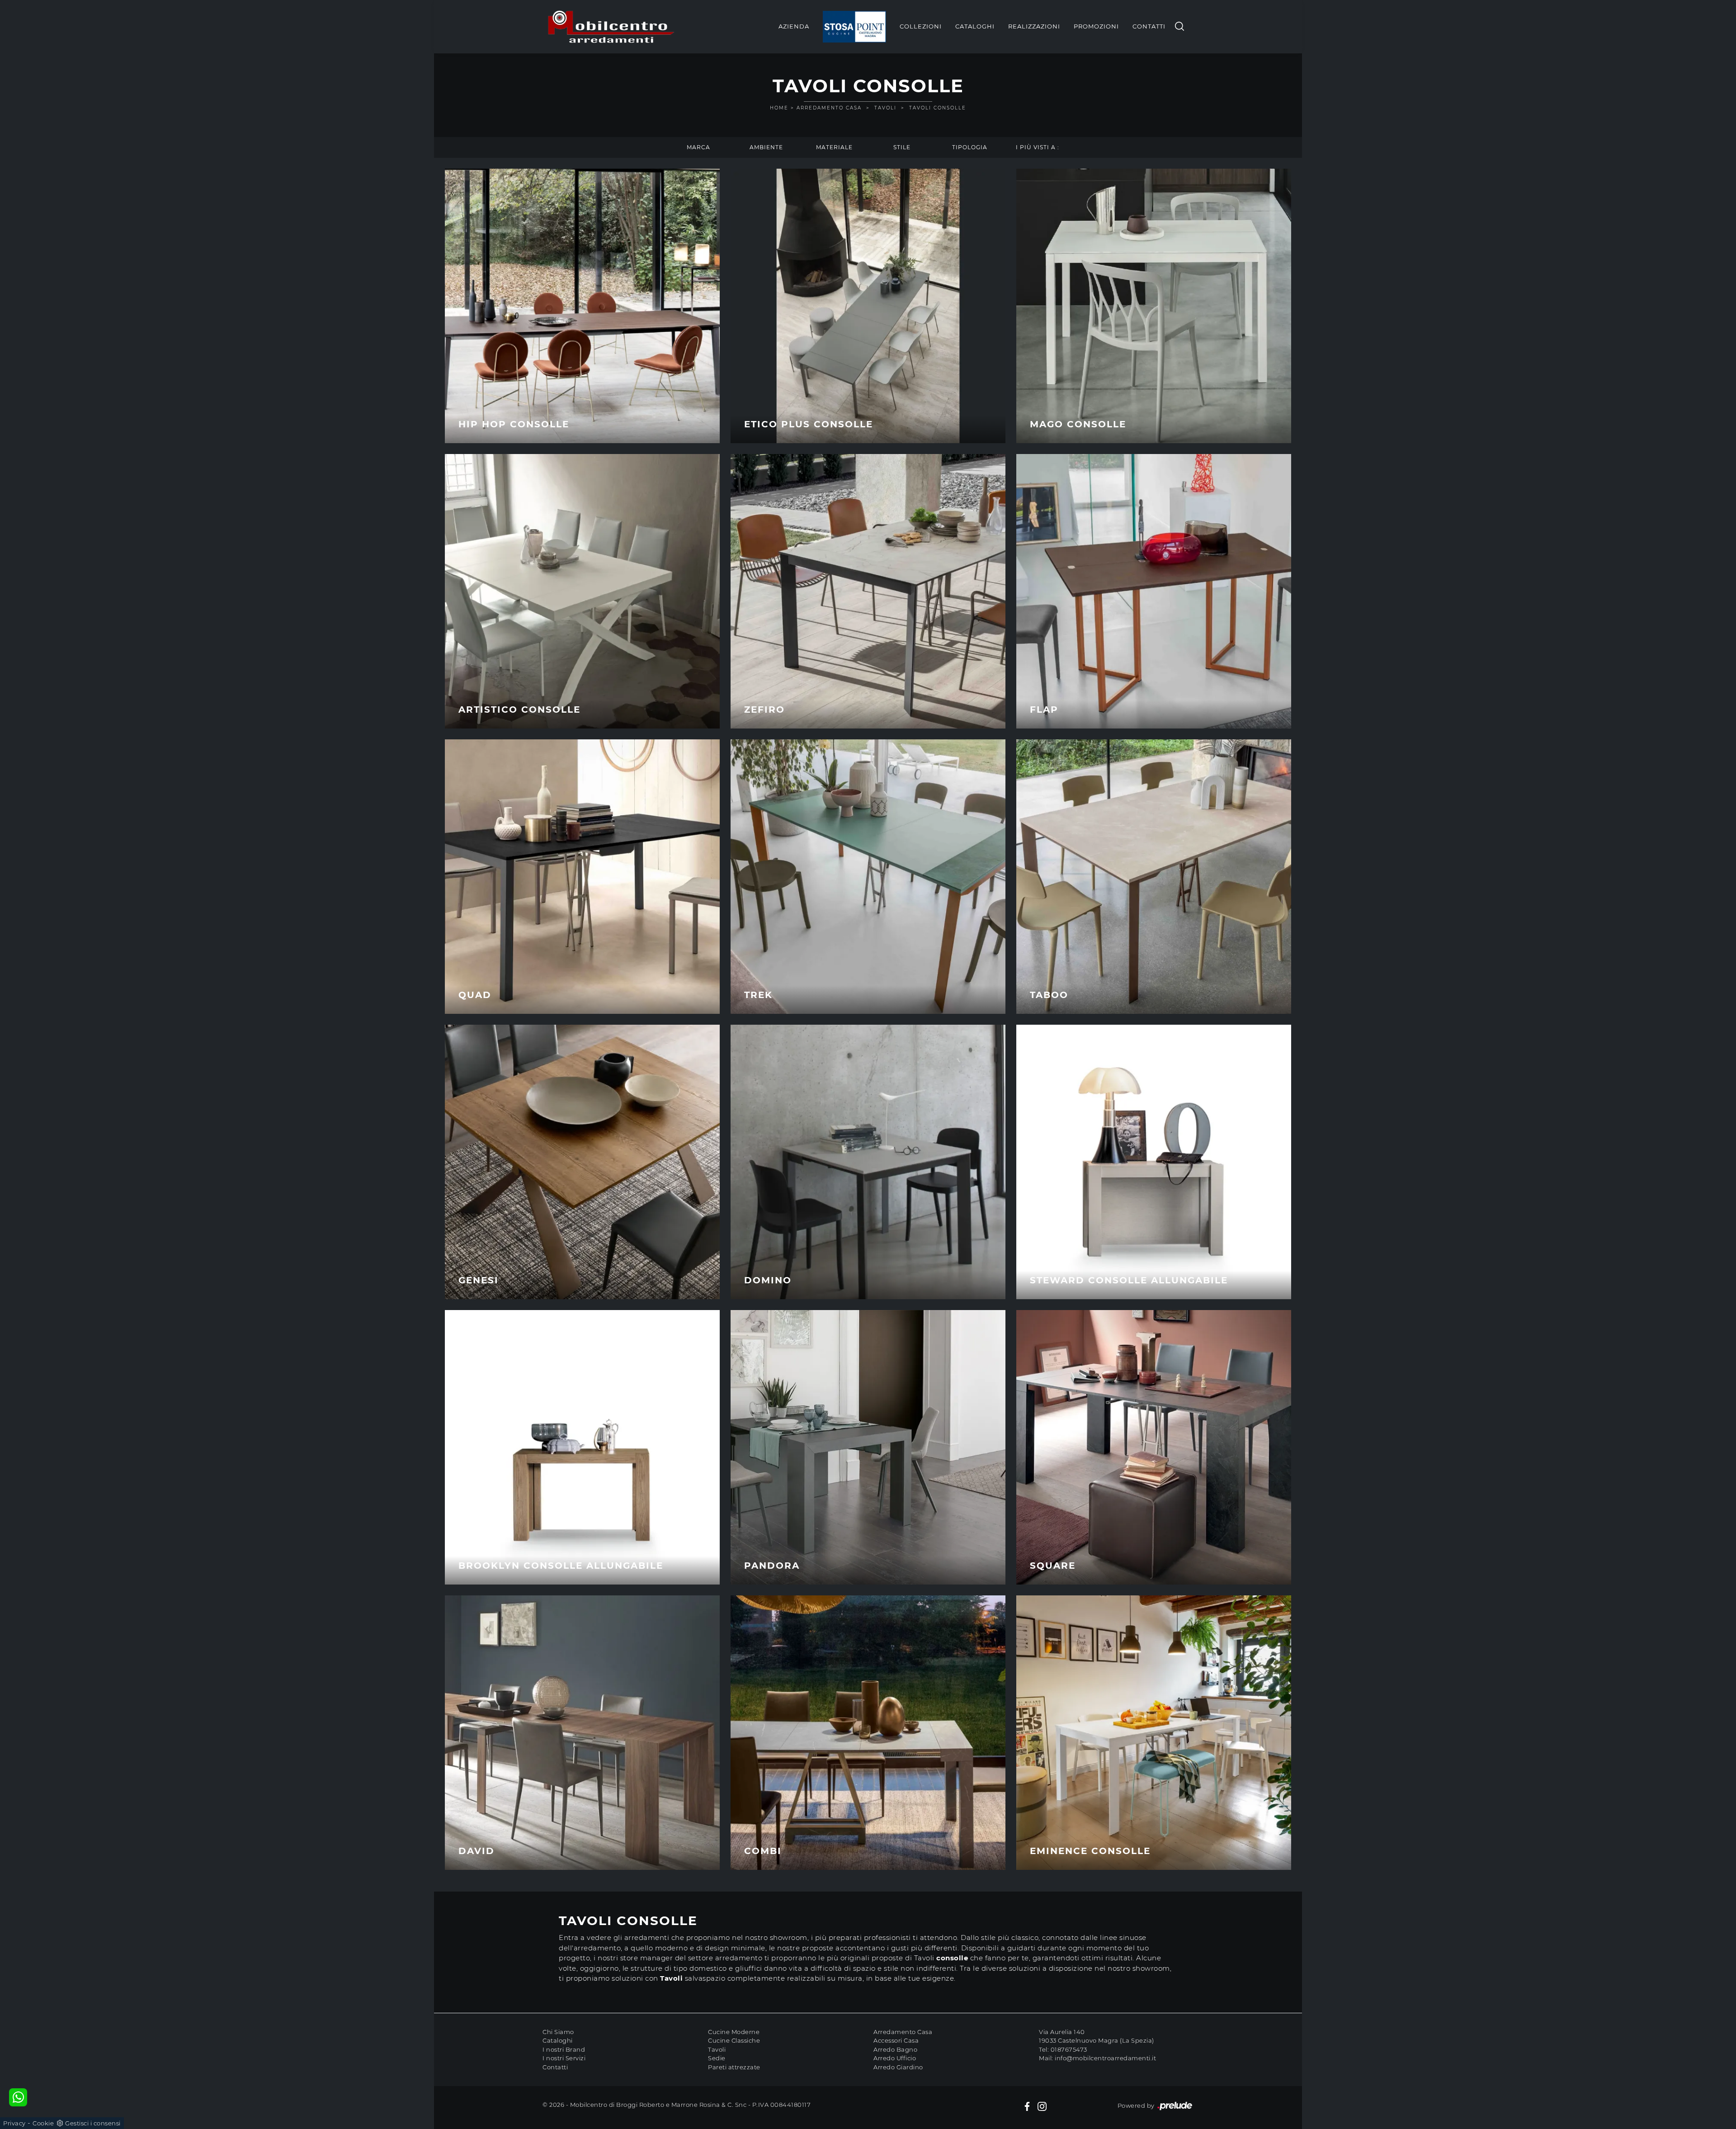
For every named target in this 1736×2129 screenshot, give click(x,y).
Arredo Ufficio (895, 2058)
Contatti (1149, 26)
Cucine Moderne (734, 2032)
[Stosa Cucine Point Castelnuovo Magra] (854, 27)
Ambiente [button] (766, 147)
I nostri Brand (564, 2049)
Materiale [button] (834, 147)
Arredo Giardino (898, 2067)
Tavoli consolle (938, 108)
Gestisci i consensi (93, 2123)
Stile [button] (902, 147)
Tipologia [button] (970, 147)
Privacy (14, 2123)
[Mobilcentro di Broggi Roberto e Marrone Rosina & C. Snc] (611, 27)
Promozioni (1096, 26)
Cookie (43, 2123)
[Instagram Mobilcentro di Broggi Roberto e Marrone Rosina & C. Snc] (1042, 2106)
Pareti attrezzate (734, 2067)
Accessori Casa (896, 2040)
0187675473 (1069, 2049)
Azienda (794, 26)
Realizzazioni (1034, 26)
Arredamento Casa (829, 108)
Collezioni (921, 26)
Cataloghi (975, 26)
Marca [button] (698, 147)
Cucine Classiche (734, 2040)
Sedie (717, 2058)
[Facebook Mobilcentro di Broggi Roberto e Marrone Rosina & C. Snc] (1027, 2106)
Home (779, 108)
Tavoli (885, 108)
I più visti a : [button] (1038, 147)
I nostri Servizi (564, 2058)
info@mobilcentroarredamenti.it (1105, 2058)
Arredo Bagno (895, 2049)
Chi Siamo (558, 2032)
